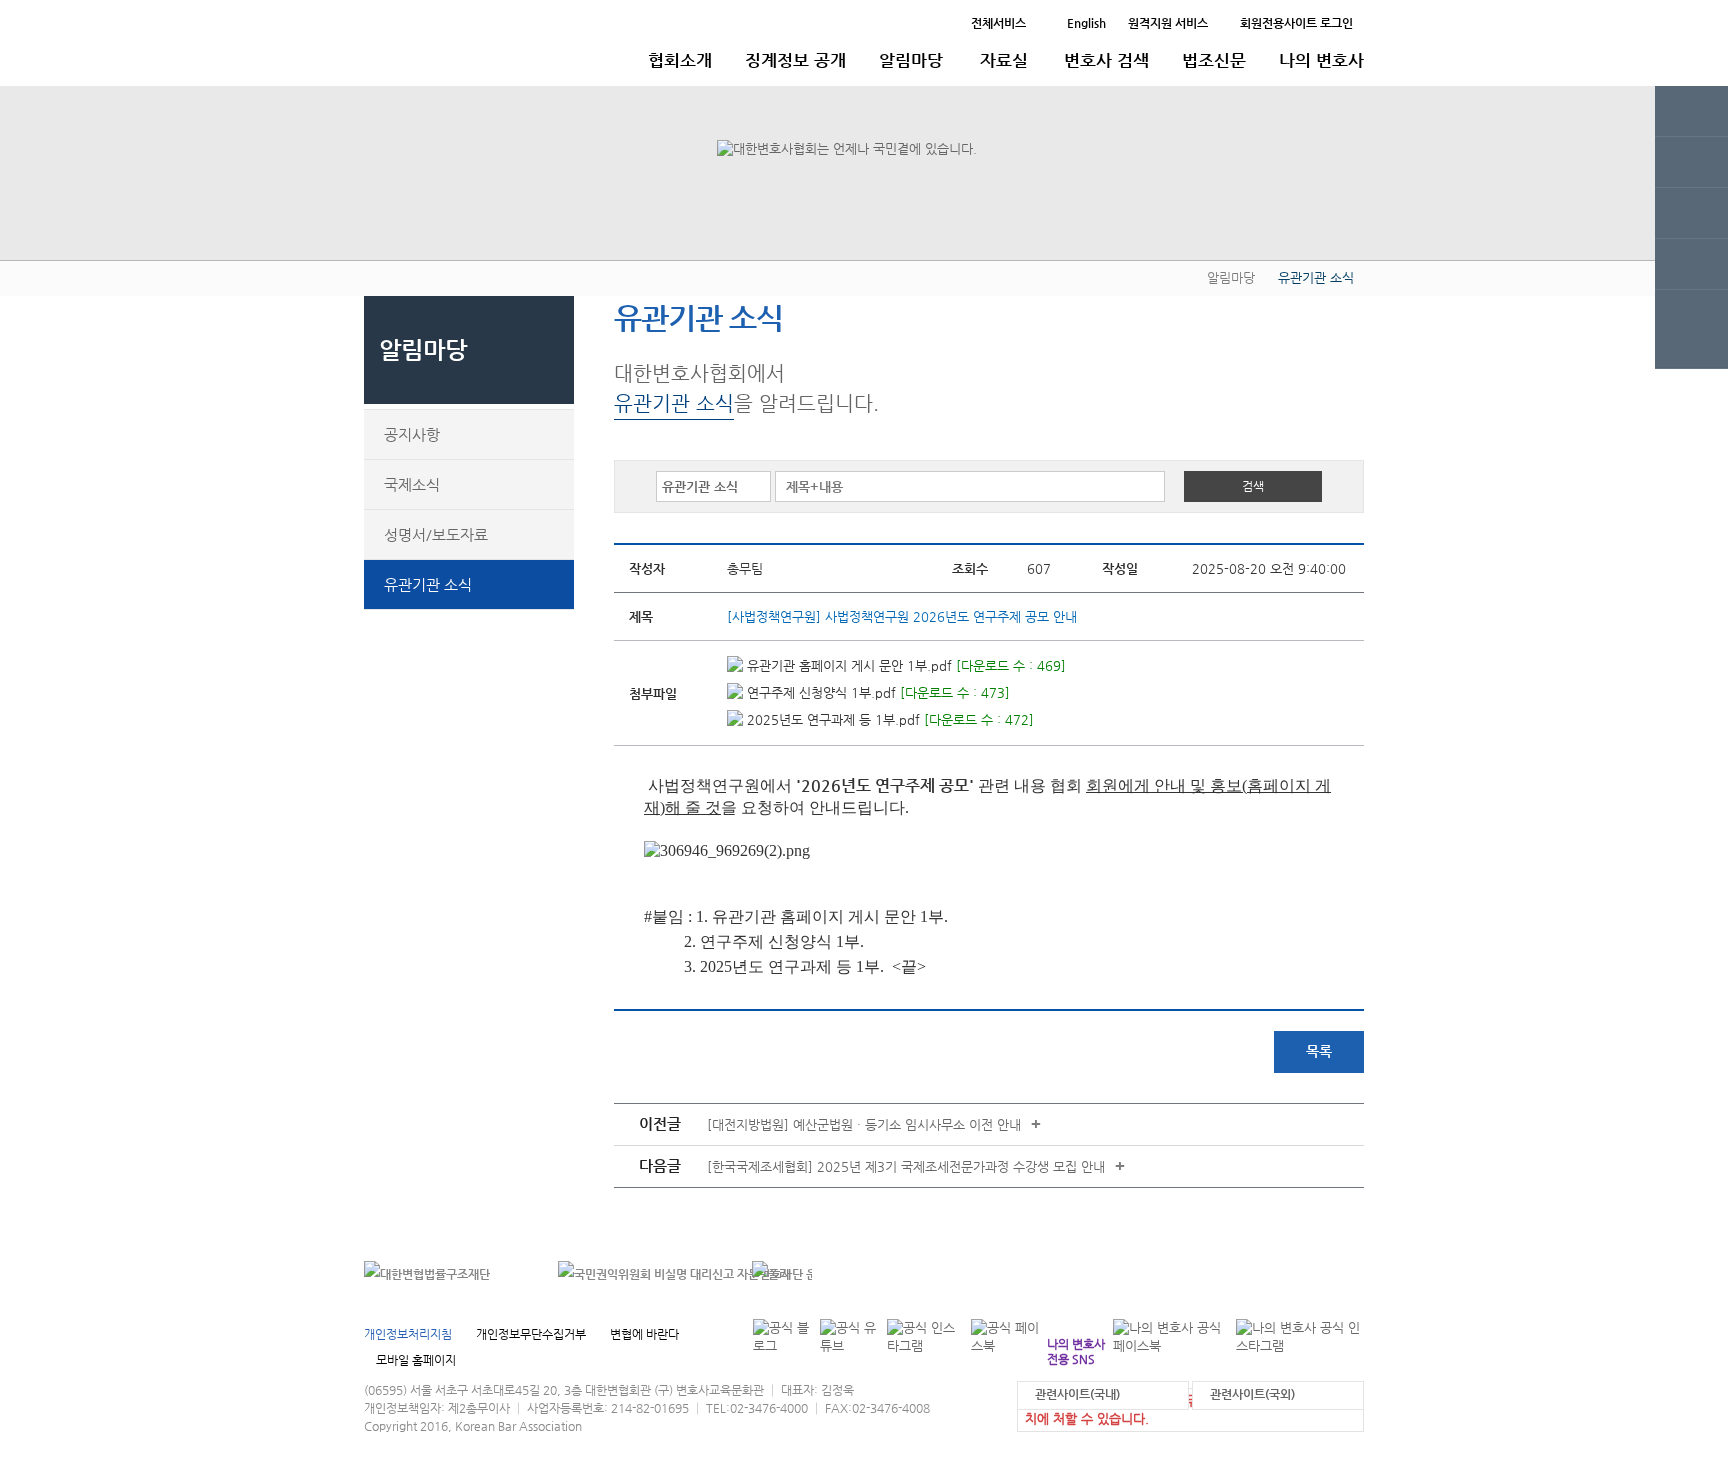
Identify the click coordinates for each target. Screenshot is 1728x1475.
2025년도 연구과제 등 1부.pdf (831, 719)
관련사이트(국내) (1077, 1394)
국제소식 (412, 484)
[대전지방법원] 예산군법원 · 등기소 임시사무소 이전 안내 (864, 1124)
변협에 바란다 (644, 1334)
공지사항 (412, 434)
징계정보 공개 (795, 60)
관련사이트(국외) (1252, 1394)
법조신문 (1214, 60)
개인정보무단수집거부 (531, 1334)
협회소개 (680, 60)
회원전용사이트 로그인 (1296, 23)
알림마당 (911, 60)
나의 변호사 (1321, 60)
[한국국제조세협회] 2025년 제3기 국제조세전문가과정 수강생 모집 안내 (906, 1166)
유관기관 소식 (428, 584)
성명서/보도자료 (436, 534)
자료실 (1004, 60)
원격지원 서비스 (1168, 23)
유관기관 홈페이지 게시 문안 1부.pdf (847, 665)
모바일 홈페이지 (416, 1360)
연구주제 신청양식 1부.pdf (819, 692)
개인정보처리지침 (408, 1334)
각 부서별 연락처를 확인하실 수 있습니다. (1227, 1274)
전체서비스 (998, 23)
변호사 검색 (1106, 60)
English (1086, 23)
